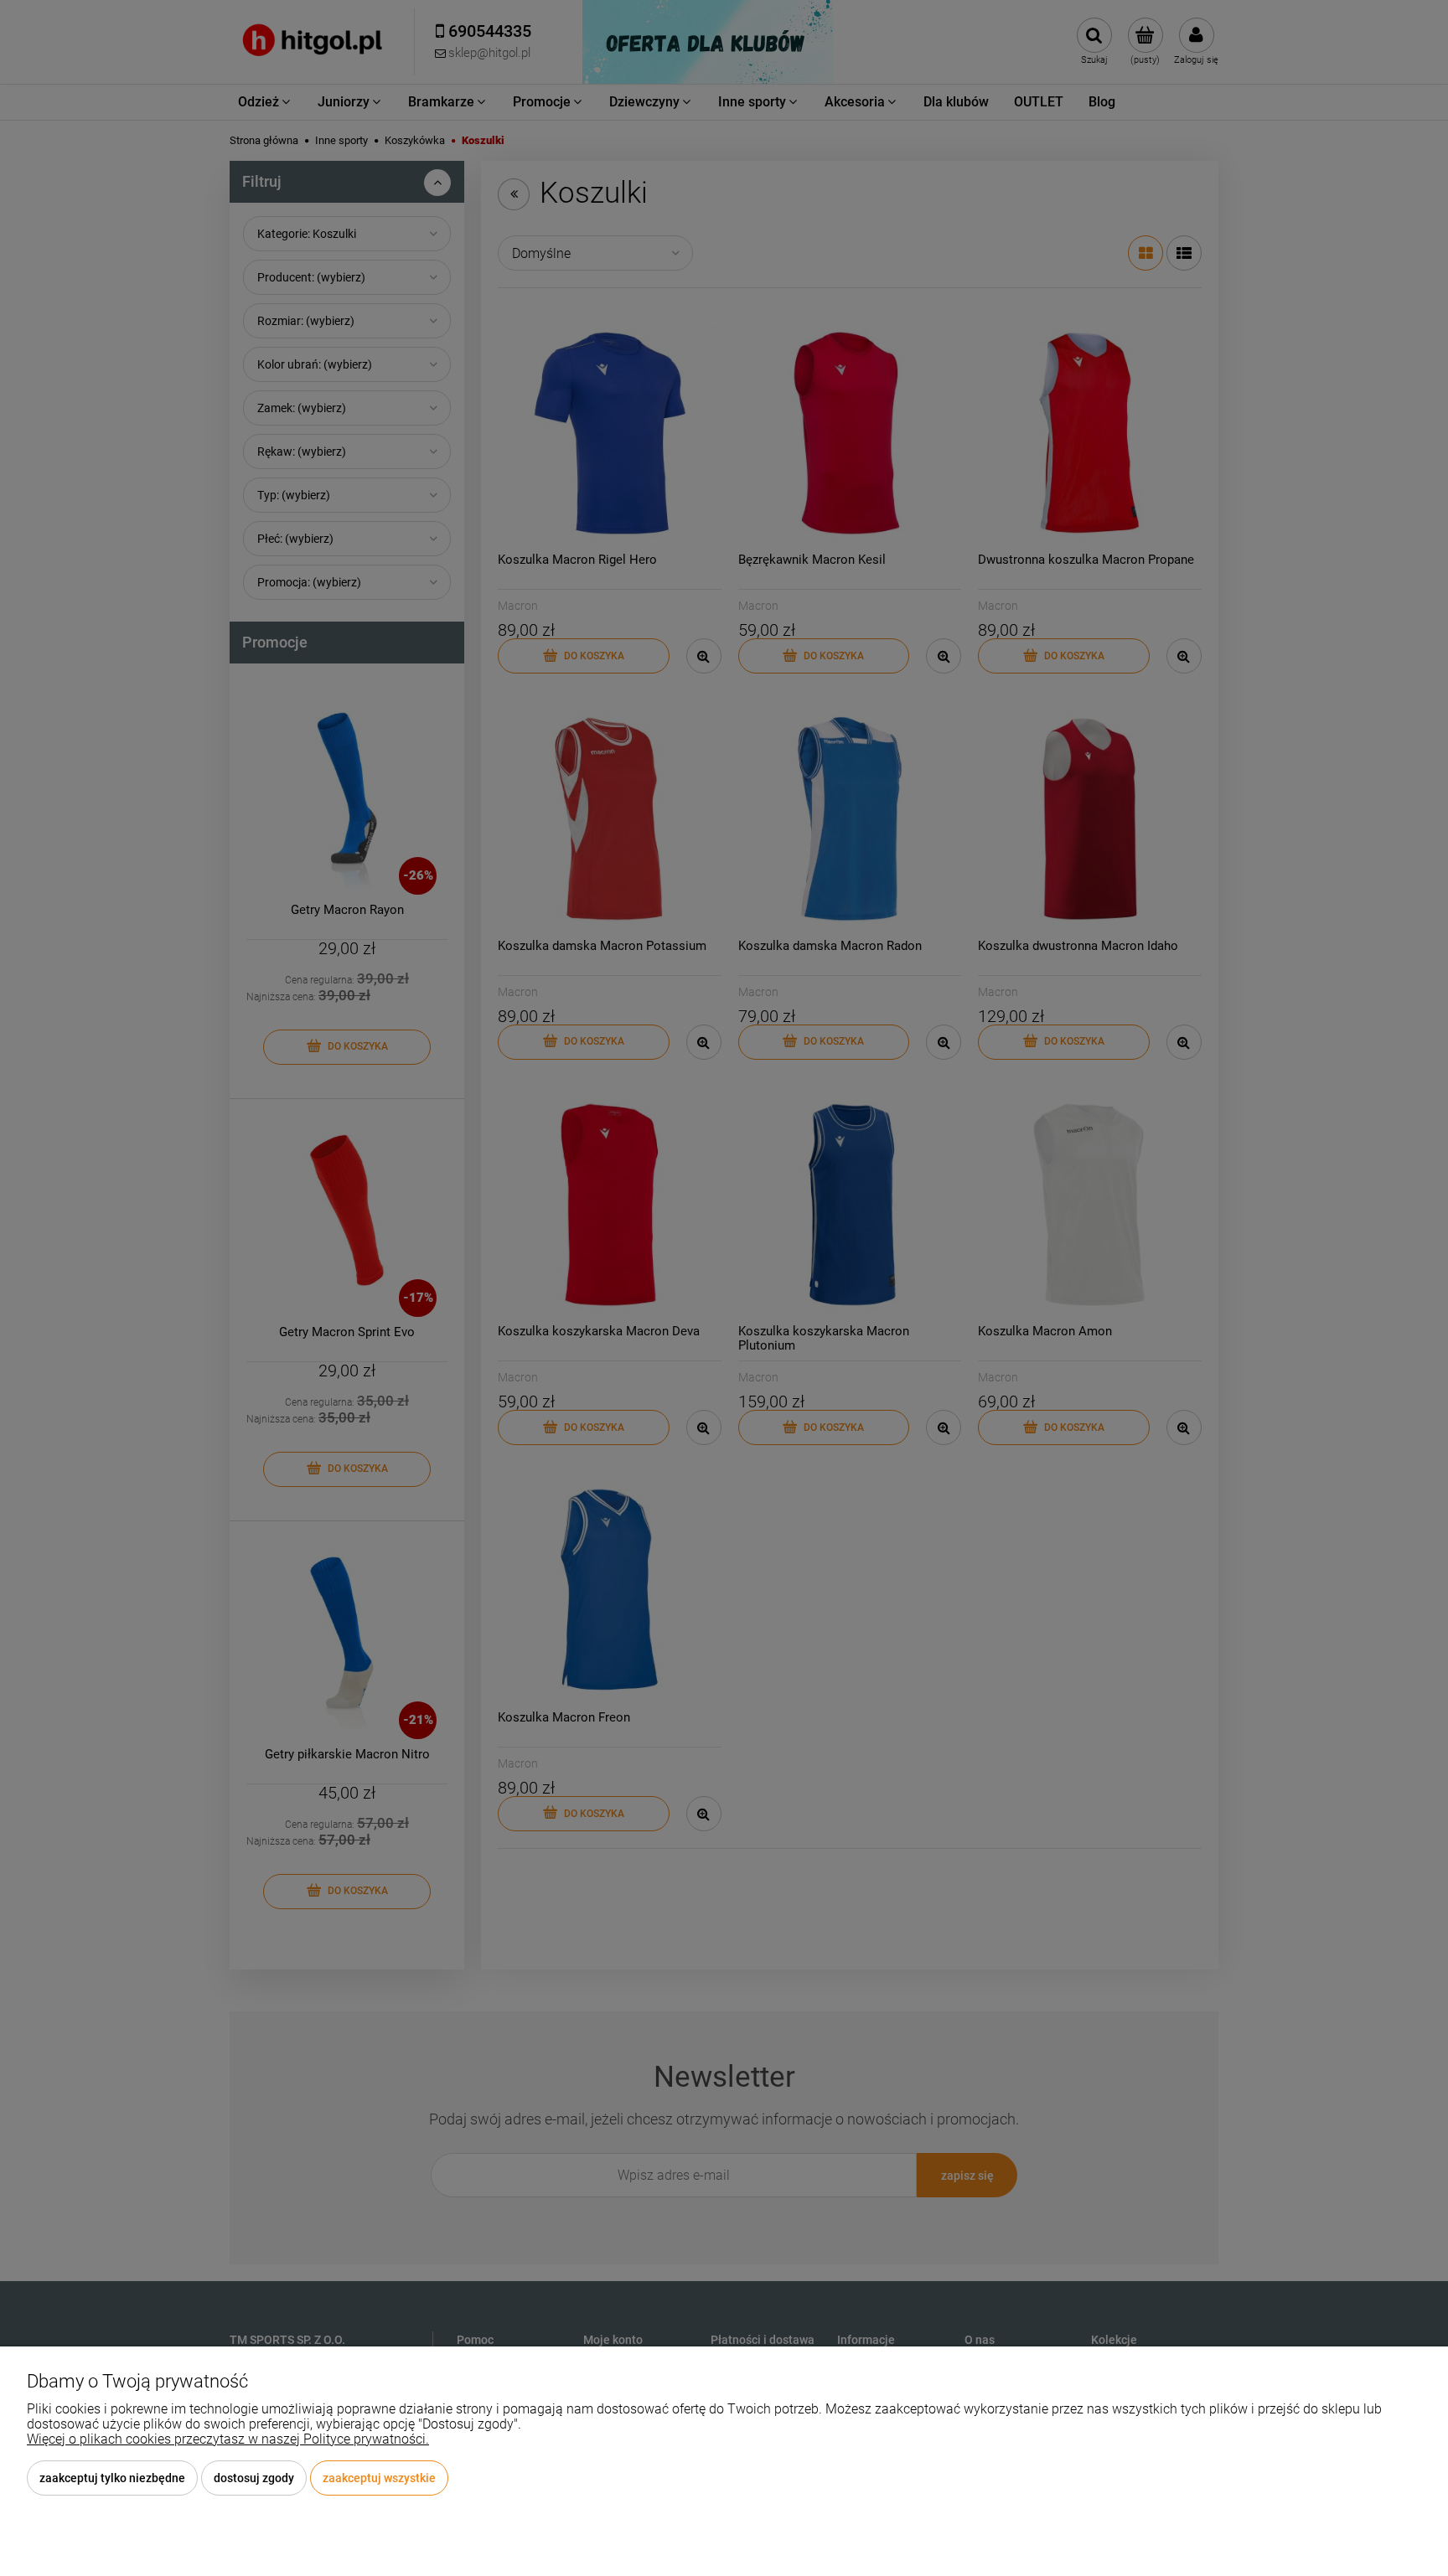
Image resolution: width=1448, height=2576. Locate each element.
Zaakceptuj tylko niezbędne (112, 2478)
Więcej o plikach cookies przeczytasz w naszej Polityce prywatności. (228, 2439)
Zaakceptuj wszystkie (379, 2478)
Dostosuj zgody (254, 2478)
